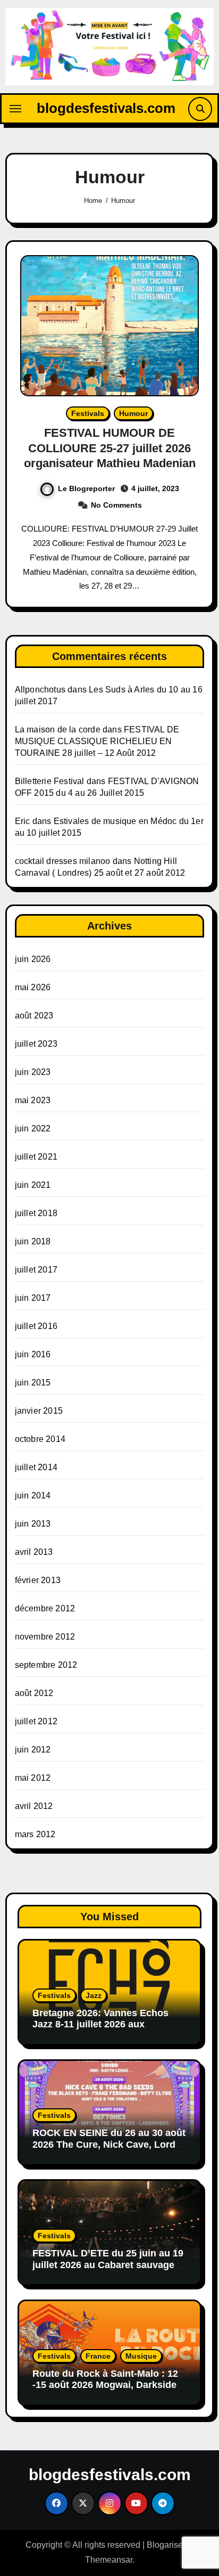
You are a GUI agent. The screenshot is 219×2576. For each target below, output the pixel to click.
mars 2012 (35, 1834)
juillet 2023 (36, 1044)
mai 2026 (33, 987)
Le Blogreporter (86, 488)
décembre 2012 (45, 1608)
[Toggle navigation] (15, 109)
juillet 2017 (36, 1270)
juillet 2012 (36, 1721)
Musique (141, 2356)
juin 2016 (33, 1354)
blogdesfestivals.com (106, 108)
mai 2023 (33, 1100)
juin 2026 (33, 959)
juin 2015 (33, 1383)
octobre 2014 (40, 1439)
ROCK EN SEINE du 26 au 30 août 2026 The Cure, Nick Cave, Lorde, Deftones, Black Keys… (109, 2144)
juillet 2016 (36, 1326)
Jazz (94, 1995)
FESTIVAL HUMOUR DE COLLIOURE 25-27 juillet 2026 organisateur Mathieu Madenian (110, 448)
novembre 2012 (45, 1637)
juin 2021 (33, 1185)
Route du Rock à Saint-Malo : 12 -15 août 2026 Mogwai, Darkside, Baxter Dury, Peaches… (106, 2385)
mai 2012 (33, 1778)
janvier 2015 (39, 1411)
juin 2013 (33, 1524)
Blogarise (165, 2545)
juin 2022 (33, 1128)
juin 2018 (33, 1241)
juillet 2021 (36, 1157)
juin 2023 (33, 1072)
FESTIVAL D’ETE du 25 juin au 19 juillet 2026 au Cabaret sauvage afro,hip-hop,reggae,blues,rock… (108, 2265)
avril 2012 (34, 1806)
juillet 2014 (36, 1467)
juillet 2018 (36, 1213)
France (98, 2356)
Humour (133, 413)
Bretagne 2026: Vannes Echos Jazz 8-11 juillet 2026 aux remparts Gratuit (100, 2024)
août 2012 (34, 1693)
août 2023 (34, 1016)
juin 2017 (33, 1298)
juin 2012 (33, 1750)
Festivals (88, 413)
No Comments (116, 505)
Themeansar (109, 2560)
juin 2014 (33, 1495)
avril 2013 (34, 1552)
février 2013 (38, 1580)
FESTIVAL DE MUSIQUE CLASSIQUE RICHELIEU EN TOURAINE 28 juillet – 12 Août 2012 (97, 741)
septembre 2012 (46, 1665)
